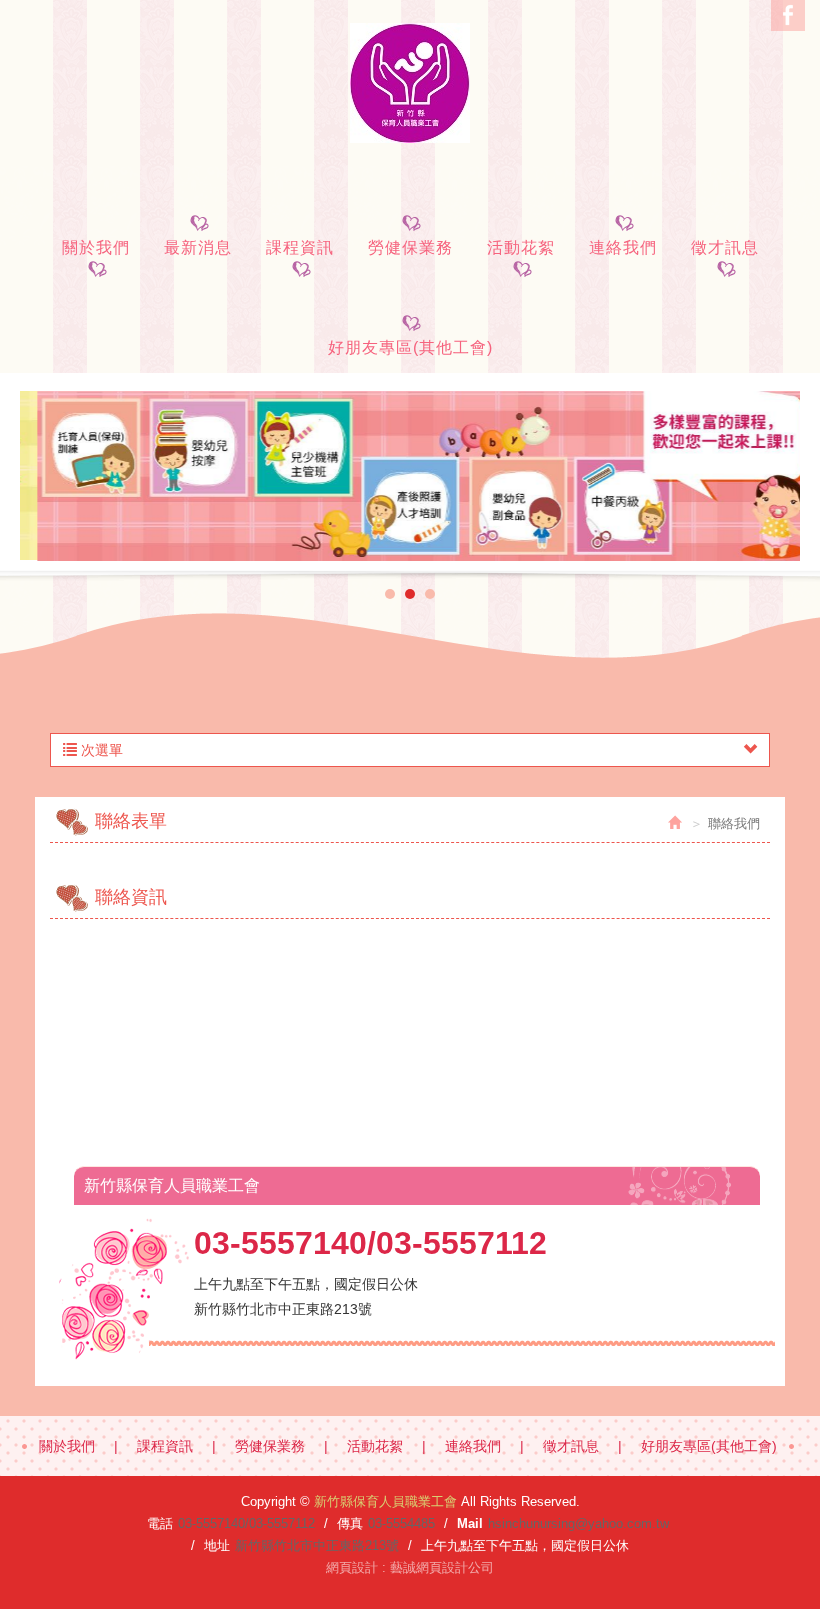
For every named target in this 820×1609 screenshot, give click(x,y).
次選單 (100, 750)
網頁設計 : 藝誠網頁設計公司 (410, 1567)
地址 (217, 1545)
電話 (160, 1523)
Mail (470, 1523)
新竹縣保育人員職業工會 (410, 83)
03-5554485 (401, 1523)
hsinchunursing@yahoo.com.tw (578, 1523)
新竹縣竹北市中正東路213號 (317, 1545)
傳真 (350, 1523)
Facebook (788, 15)
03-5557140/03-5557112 (246, 1523)
